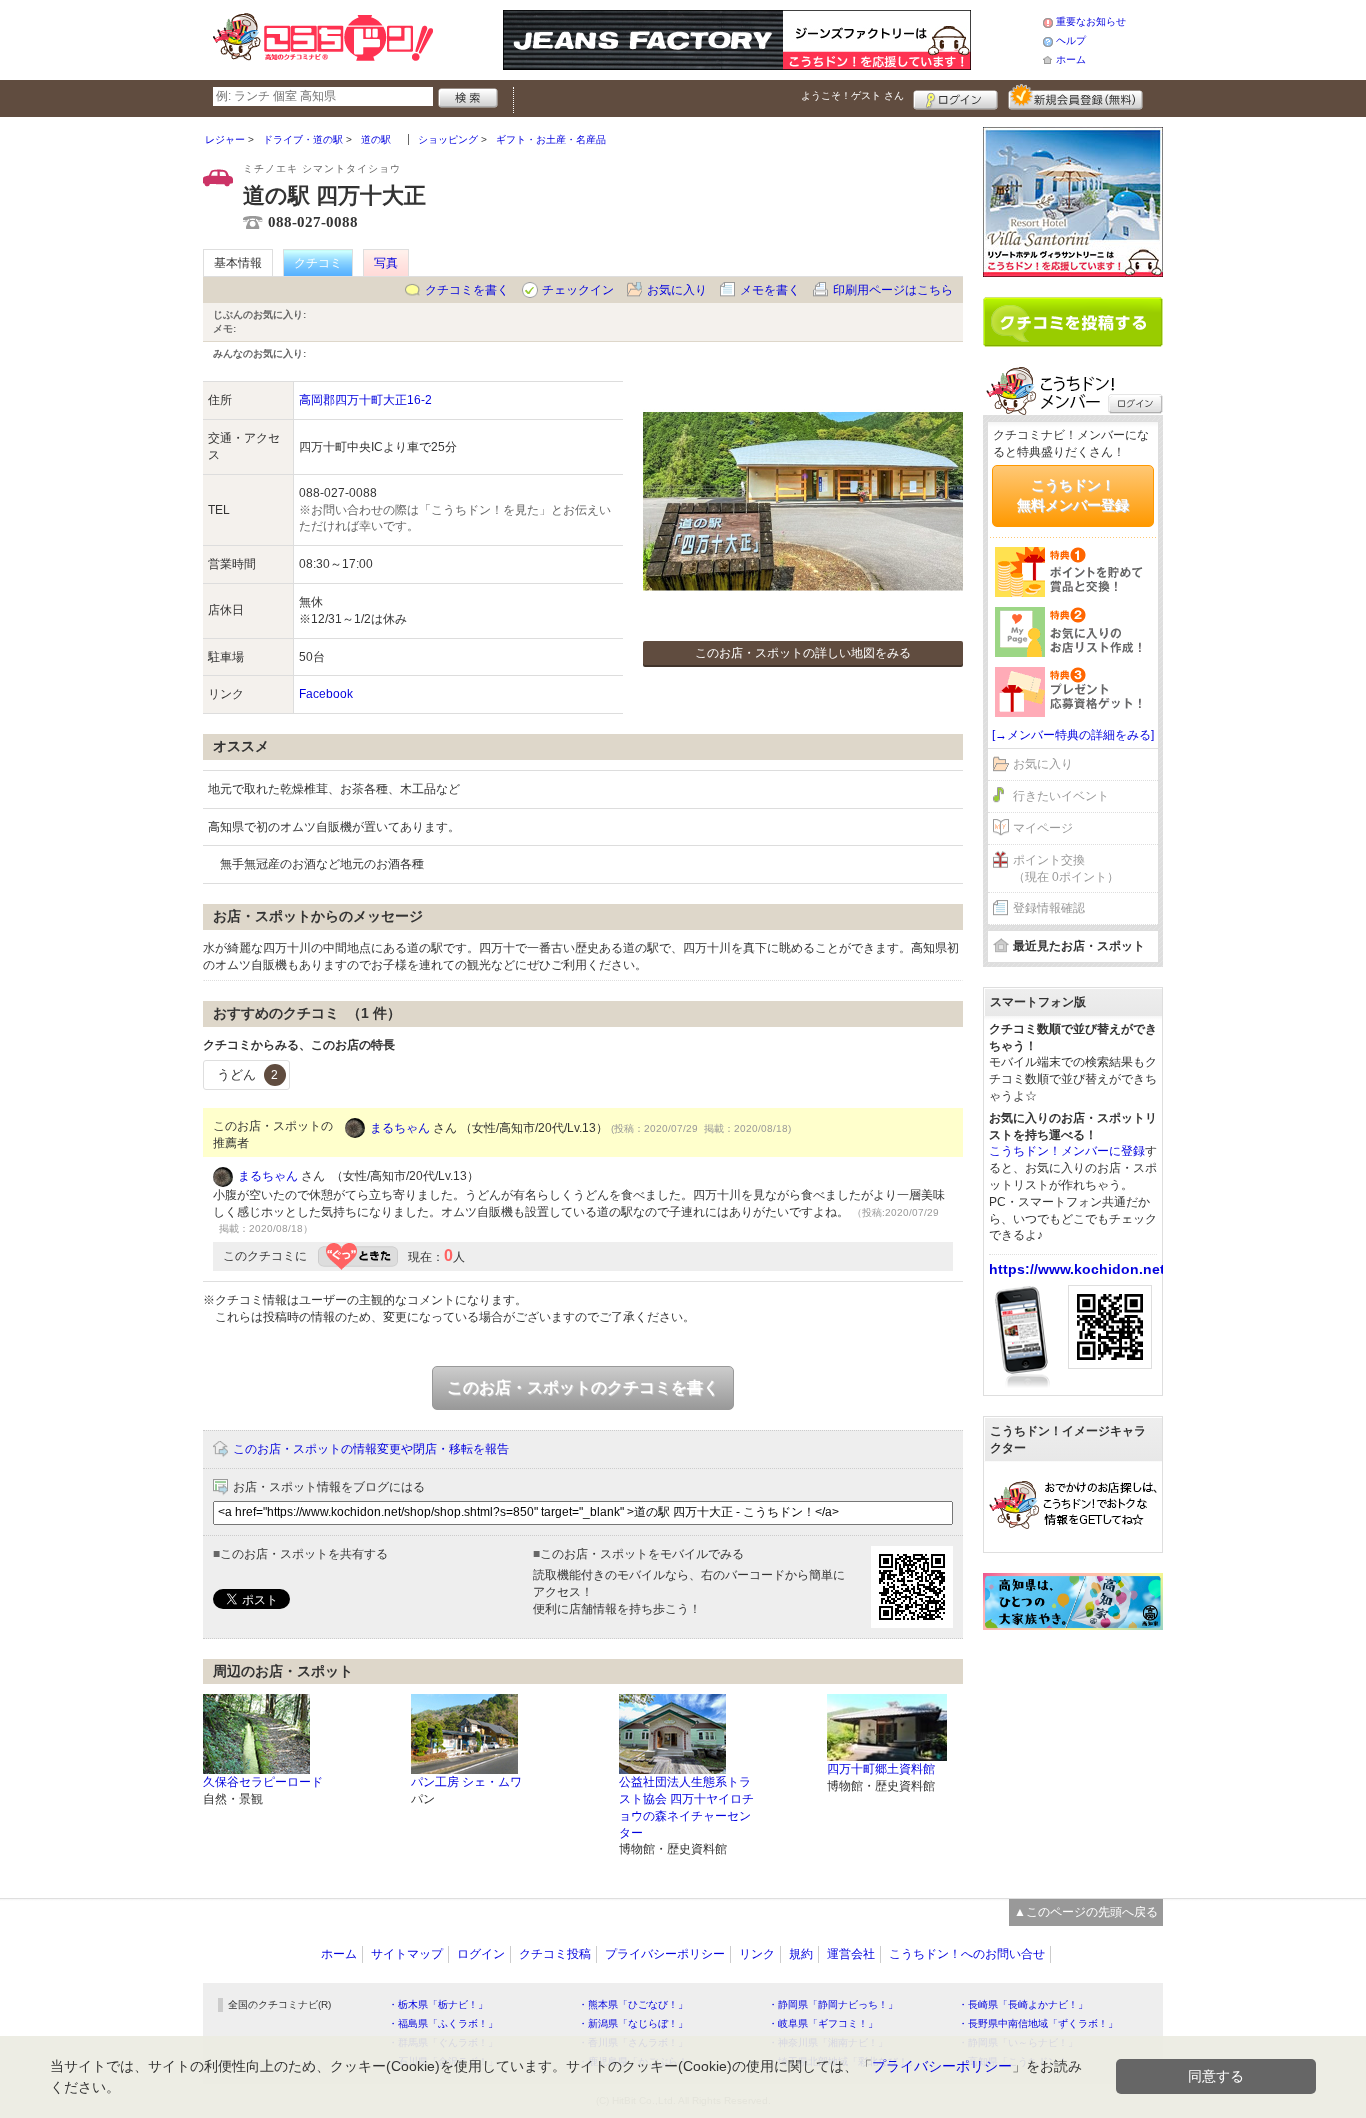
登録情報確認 (1049, 908)
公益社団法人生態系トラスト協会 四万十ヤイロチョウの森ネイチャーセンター (686, 1807)
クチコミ (318, 263)
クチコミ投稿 (555, 1954)
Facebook (326, 694)
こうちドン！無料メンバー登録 (1073, 495)
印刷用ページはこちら (893, 290)
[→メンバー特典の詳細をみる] (1073, 735)
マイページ (1043, 828)
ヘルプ (1071, 40)
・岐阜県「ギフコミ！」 (823, 2023)
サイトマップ (407, 1954)
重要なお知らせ (1091, 21)
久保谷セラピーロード (263, 1782)
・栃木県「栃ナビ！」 (438, 2004)
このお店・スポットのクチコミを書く (583, 1387)
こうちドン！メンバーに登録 (1067, 1151)
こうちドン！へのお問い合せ (967, 1954)
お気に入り (677, 290)
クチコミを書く (467, 290)
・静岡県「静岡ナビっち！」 (833, 2004)
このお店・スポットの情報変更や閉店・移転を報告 (371, 1449)
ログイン (955, 97)
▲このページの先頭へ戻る (1086, 1912)
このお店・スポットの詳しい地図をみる (803, 653)
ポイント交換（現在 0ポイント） (1066, 868)
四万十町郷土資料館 (881, 1769)
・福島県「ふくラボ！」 (443, 2023)
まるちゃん (400, 1128)
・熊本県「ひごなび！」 (633, 2004)
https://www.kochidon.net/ (1079, 1269)
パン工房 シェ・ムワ (466, 1782)
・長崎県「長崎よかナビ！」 (1023, 2004)
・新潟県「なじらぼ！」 (633, 2023)
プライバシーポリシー (665, 1954)
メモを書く (770, 290)
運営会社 (851, 1954)
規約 (801, 1954)
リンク (757, 1954)
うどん (247, 1074)
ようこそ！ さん (852, 95)
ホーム (1071, 59)
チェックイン (578, 290)
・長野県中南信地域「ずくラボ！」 (1038, 2023)
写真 (386, 263)
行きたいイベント (1061, 796)
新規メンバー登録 (1075, 97)
